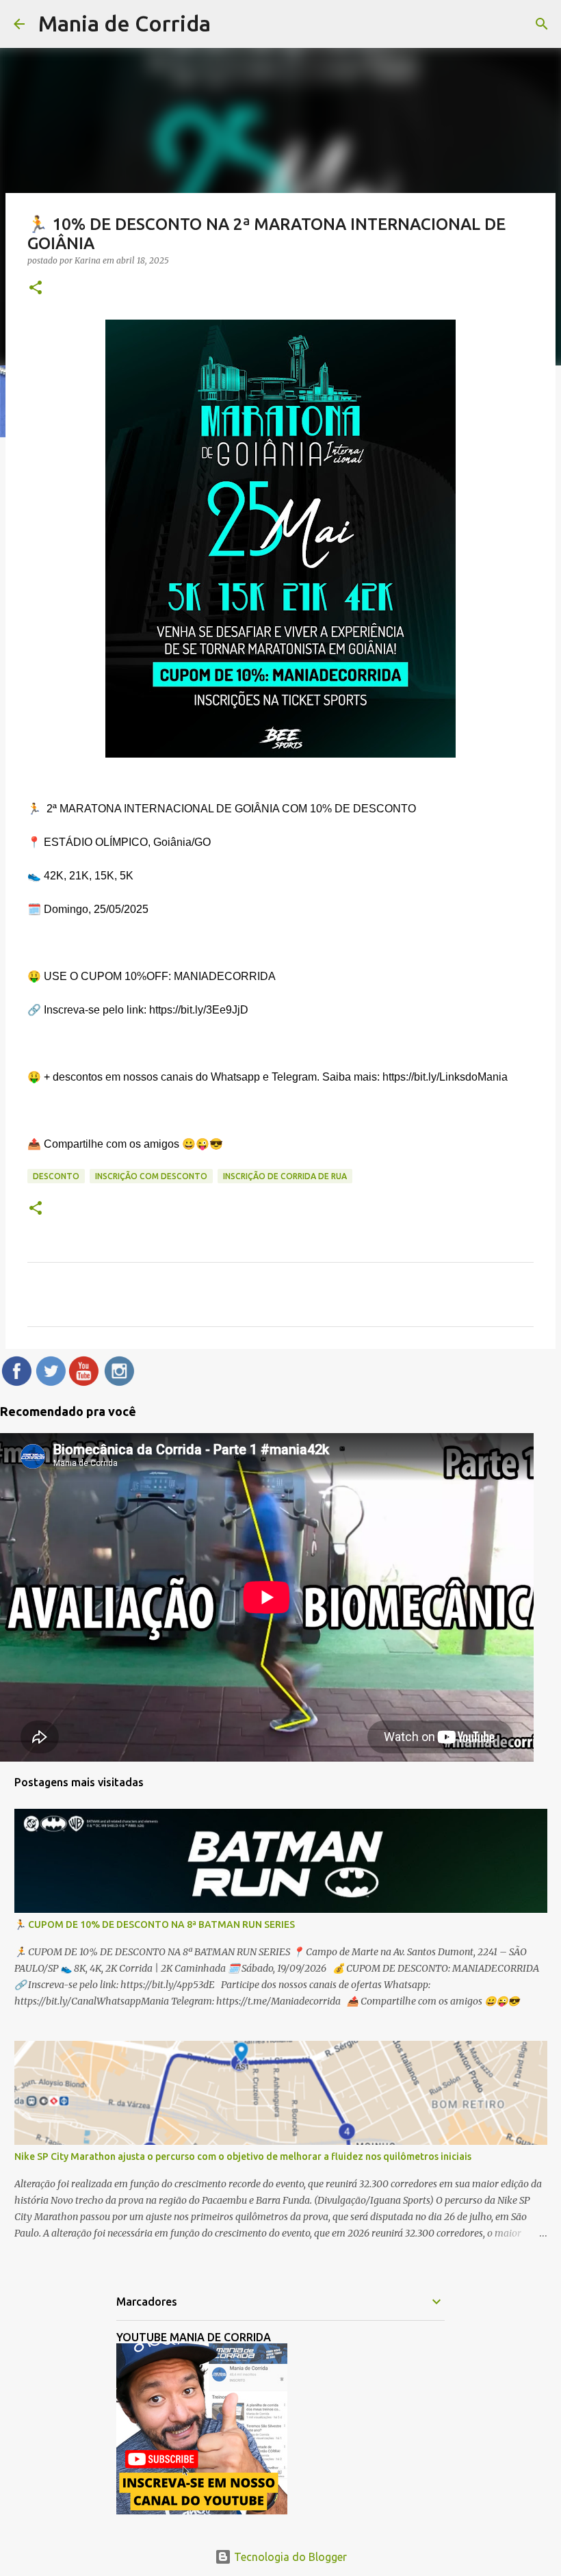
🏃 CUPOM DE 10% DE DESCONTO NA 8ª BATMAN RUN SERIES (155, 1924)
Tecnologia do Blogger (289, 2557)
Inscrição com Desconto (151, 1176)
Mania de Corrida (125, 23)
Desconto (56, 1176)
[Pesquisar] (542, 24)
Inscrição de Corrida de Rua (285, 1176)
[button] (36, 288)
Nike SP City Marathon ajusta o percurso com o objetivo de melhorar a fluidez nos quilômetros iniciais (243, 2156)
